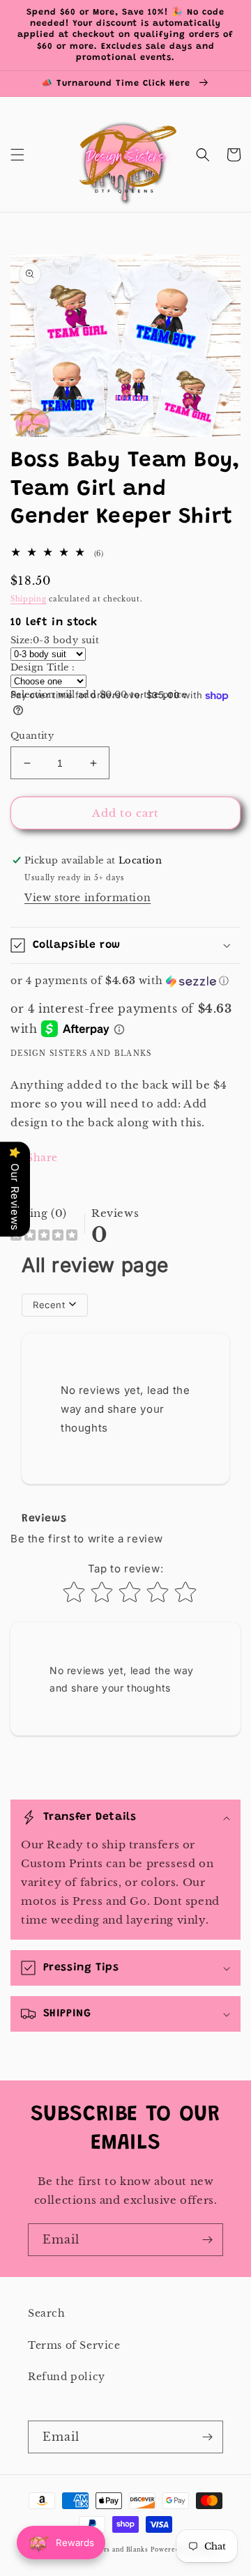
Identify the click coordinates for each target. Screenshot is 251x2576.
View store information (88, 898)
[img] (44, 1237)
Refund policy (67, 2377)
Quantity (32, 736)
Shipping (29, 599)
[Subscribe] (207, 2240)
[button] (17, 155)
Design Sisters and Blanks (106, 2550)
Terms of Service (74, 2345)
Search (47, 2313)
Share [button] (42, 1158)
